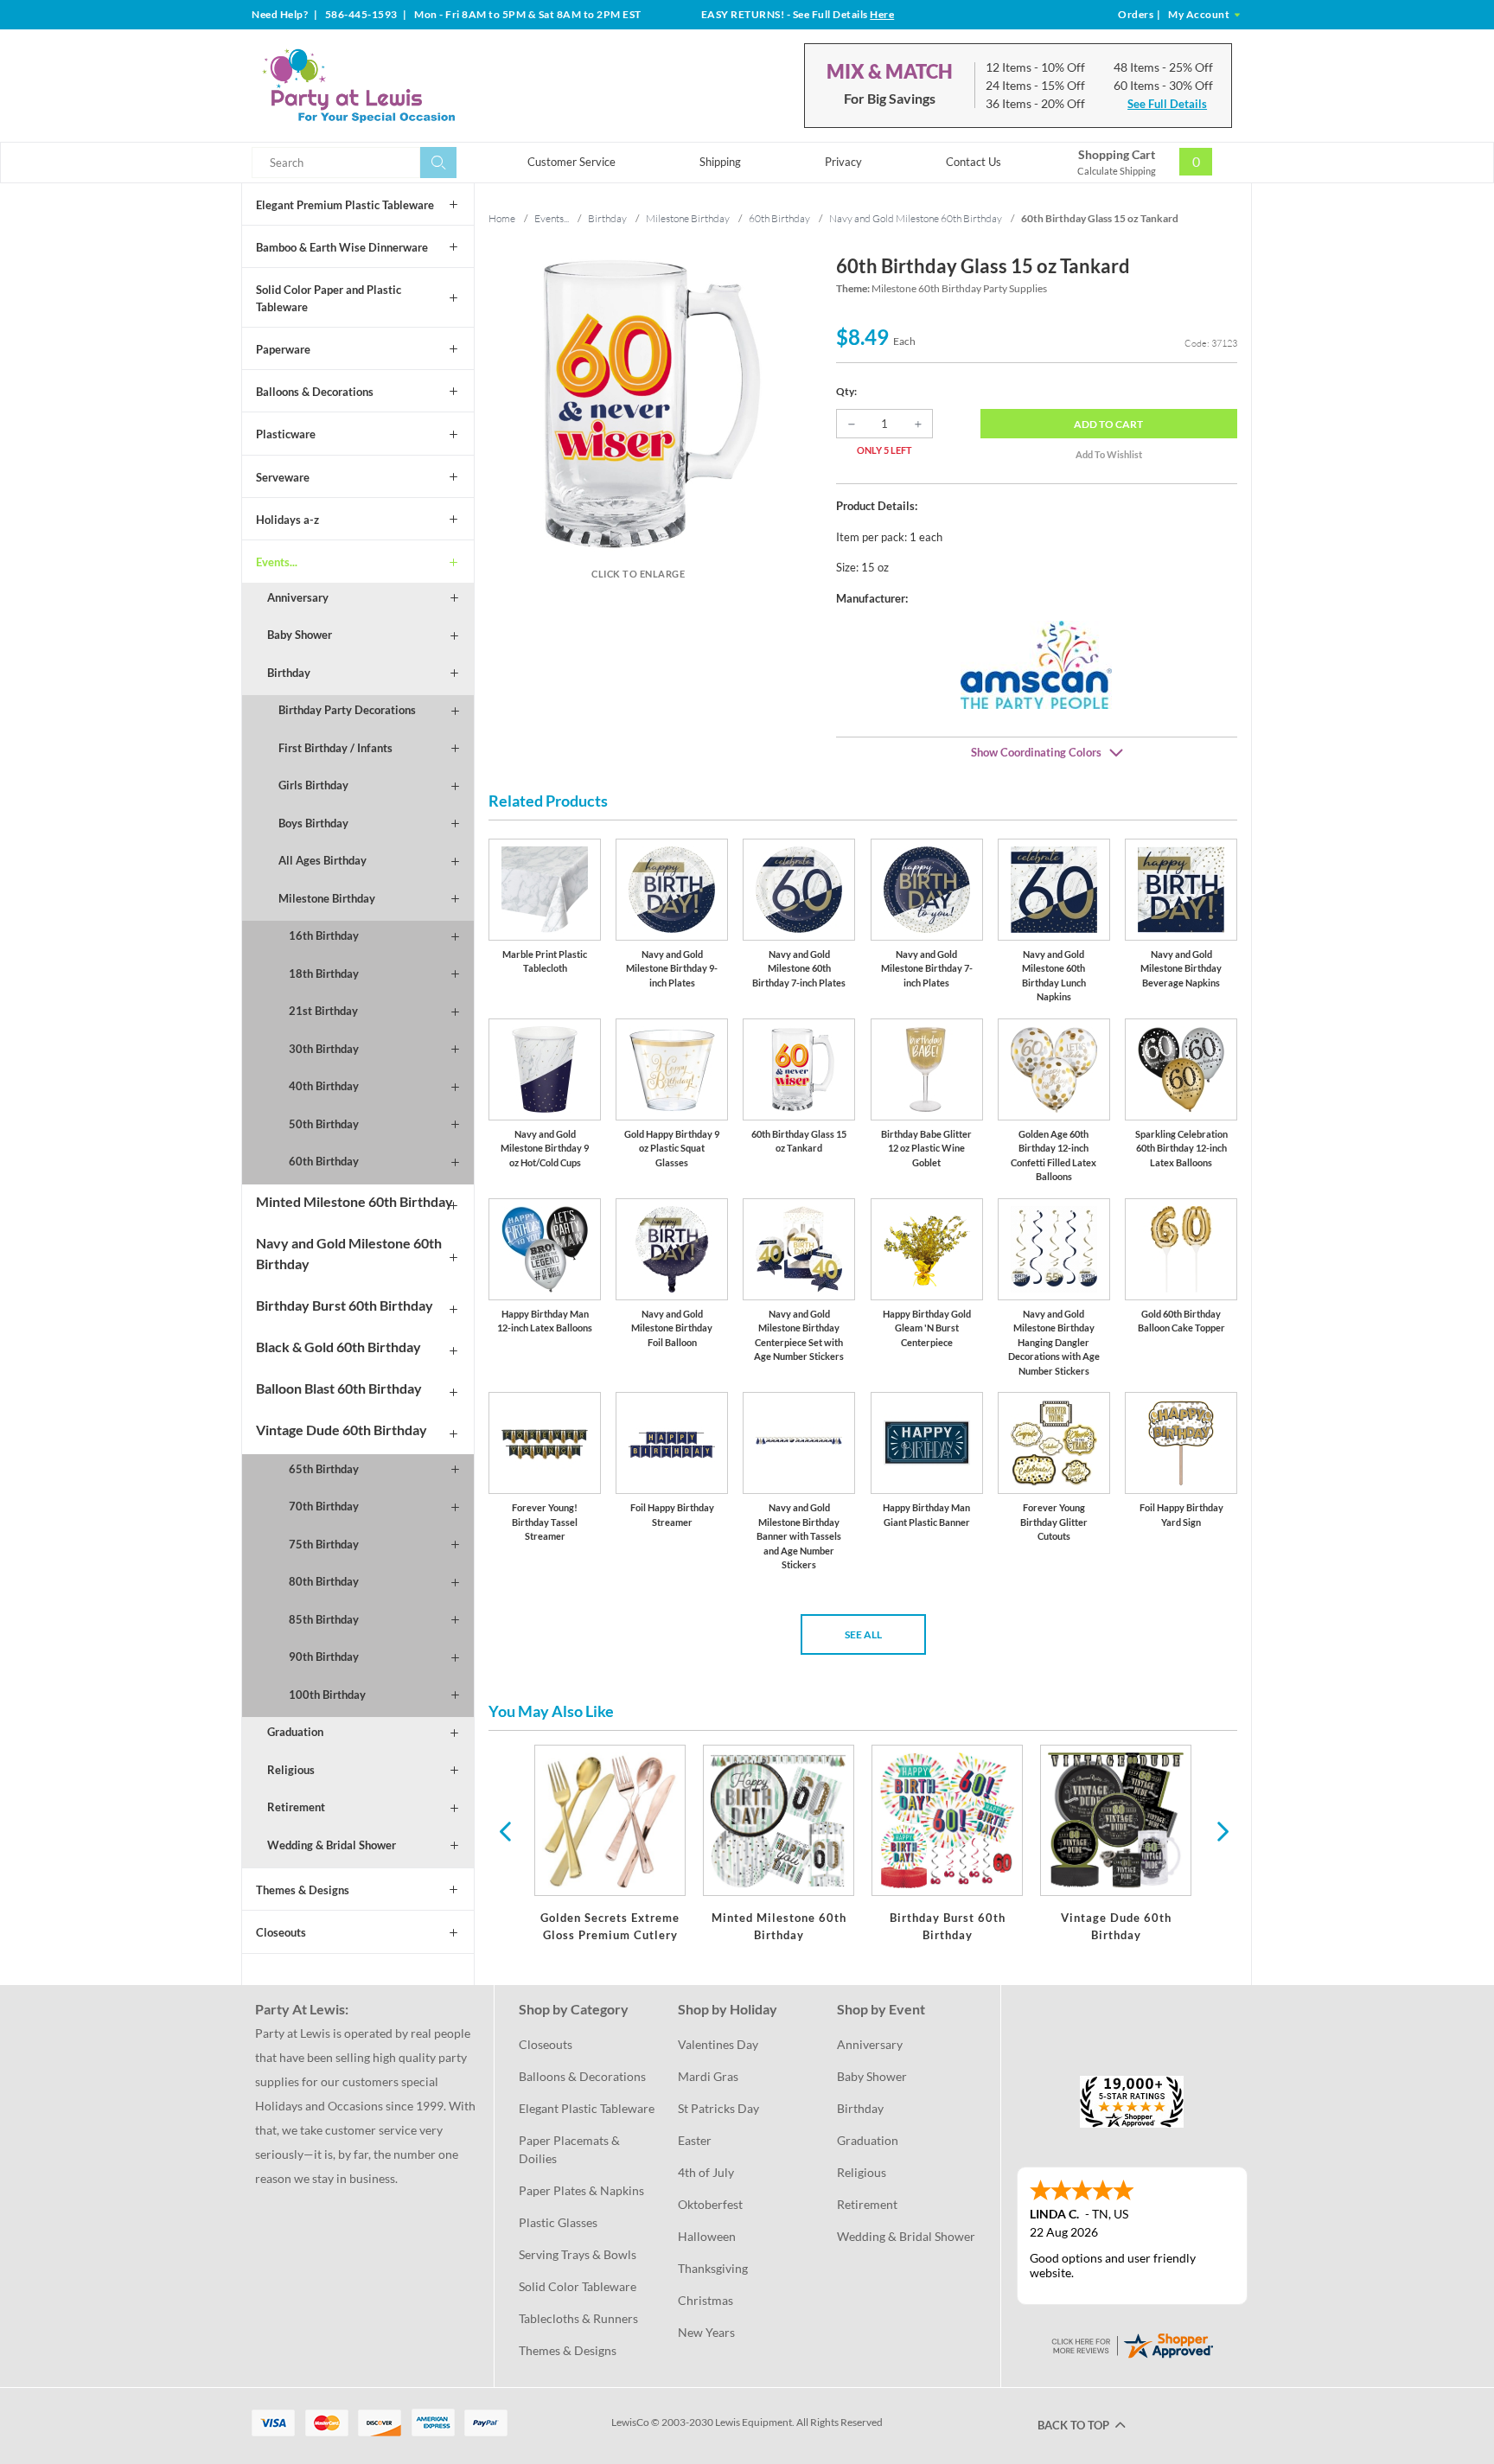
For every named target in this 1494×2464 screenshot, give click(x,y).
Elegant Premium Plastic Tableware (345, 205)
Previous (505, 1830)
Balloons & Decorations (315, 392)
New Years (706, 2332)
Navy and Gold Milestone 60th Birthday (349, 1253)
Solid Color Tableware (578, 2286)
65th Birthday (324, 1469)
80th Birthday (324, 1581)
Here (882, 14)
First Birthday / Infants (335, 748)
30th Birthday (324, 1049)
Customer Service (571, 162)
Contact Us (974, 162)
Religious (291, 1770)
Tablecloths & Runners (578, 2318)
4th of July (706, 2172)
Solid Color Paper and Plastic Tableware (329, 298)
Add (1108, 424)
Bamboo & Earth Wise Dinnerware (342, 247)
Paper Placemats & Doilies (571, 2149)
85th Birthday (324, 1619)
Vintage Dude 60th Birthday (342, 1430)
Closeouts (281, 1932)
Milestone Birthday (327, 898)
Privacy (843, 162)
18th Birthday (324, 973)
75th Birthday (324, 1544)
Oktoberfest (710, 2204)
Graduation (295, 1732)
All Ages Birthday (322, 860)
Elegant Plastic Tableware (587, 2108)
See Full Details (1167, 104)
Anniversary (298, 597)
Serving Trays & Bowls (578, 2254)
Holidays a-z (287, 520)
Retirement (296, 1807)
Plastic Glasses (558, 2222)
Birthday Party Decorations (347, 710)
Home (502, 218)
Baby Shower (300, 635)
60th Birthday (324, 1161)
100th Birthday (327, 1695)
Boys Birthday (313, 823)
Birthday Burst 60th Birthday (345, 1305)
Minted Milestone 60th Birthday (354, 1201)
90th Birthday (324, 1656)
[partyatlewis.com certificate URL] (1132, 2344)
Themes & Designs (303, 1890)
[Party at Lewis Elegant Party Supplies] (400, 86)
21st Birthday (323, 1011)
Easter (695, 2140)
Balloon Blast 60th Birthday (339, 1388)
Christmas (705, 2300)
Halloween (707, 2236)
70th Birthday (324, 1506)
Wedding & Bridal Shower (332, 1845)
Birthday (289, 673)
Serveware (283, 477)
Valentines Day (718, 2044)
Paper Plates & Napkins (581, 2190)
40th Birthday (324, 1086)
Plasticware (286, 434)
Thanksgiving (713, 2268)
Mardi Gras (708, 2076)
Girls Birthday (313, 785)
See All (863, 1634)
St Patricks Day (718, 2108)
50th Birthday (324, 1124)
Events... (277, 562)
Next (1221, 1830)
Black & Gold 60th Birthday (338, 1347)
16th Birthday (324, 935)
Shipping (720, 162)
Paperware (283, 349)
